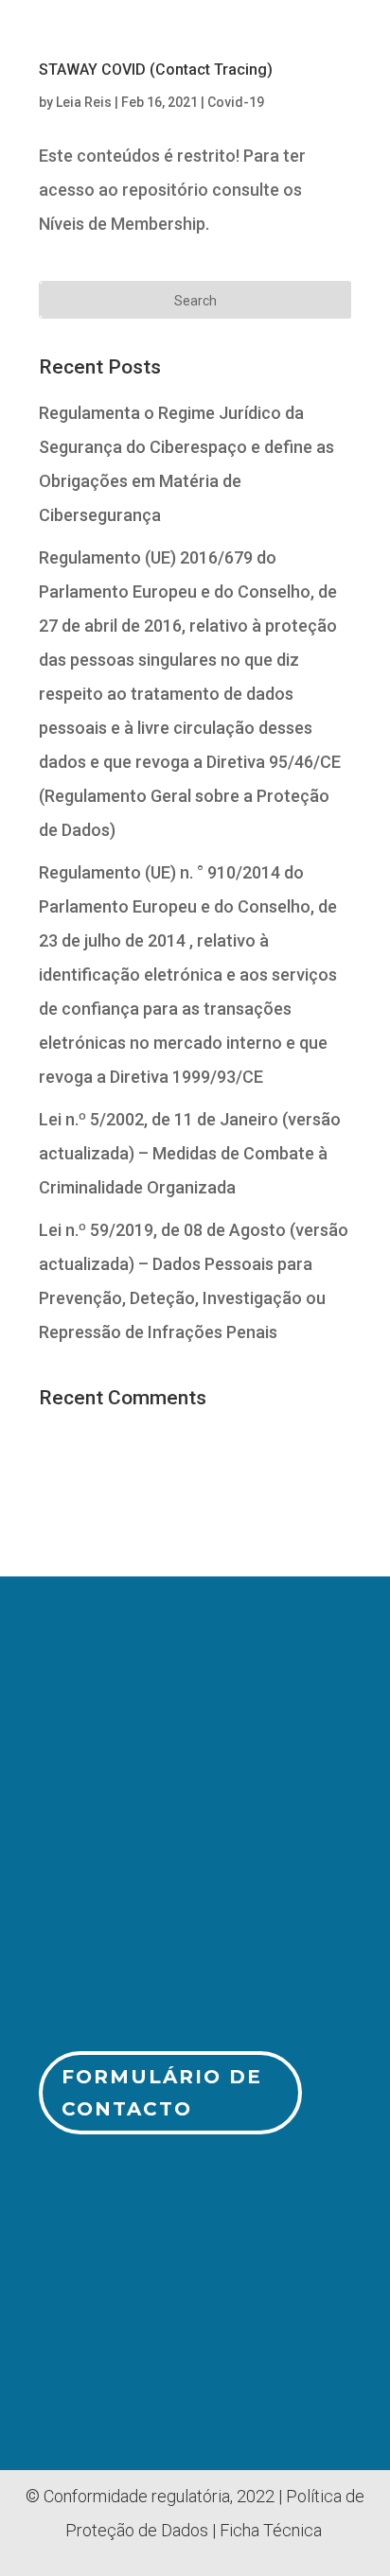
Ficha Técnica (271, 2530)
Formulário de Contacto (162, 2093)
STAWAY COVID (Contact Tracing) (156, 70)
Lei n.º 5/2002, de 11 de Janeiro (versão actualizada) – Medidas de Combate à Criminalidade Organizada (190, 1153)
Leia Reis (84, 102)
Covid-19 (236, 102)
